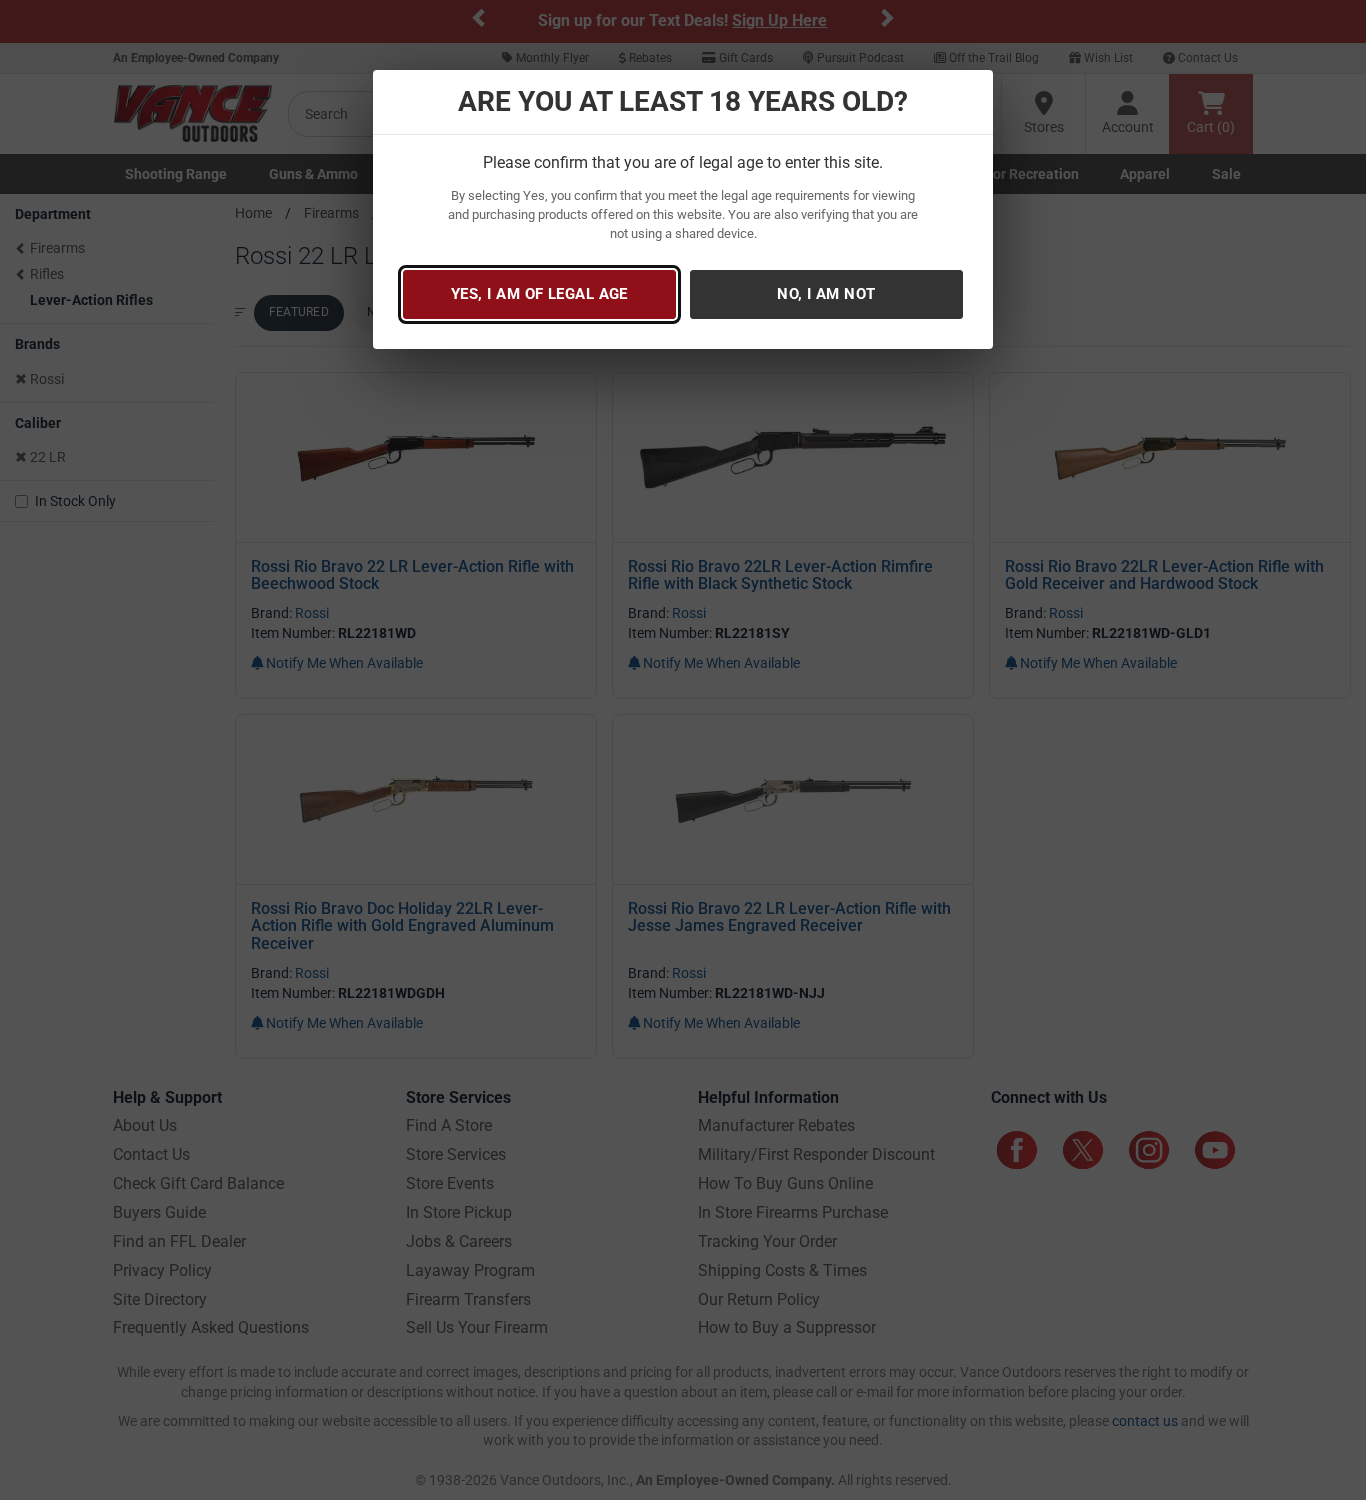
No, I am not (826, 294)
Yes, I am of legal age (539, 294)
